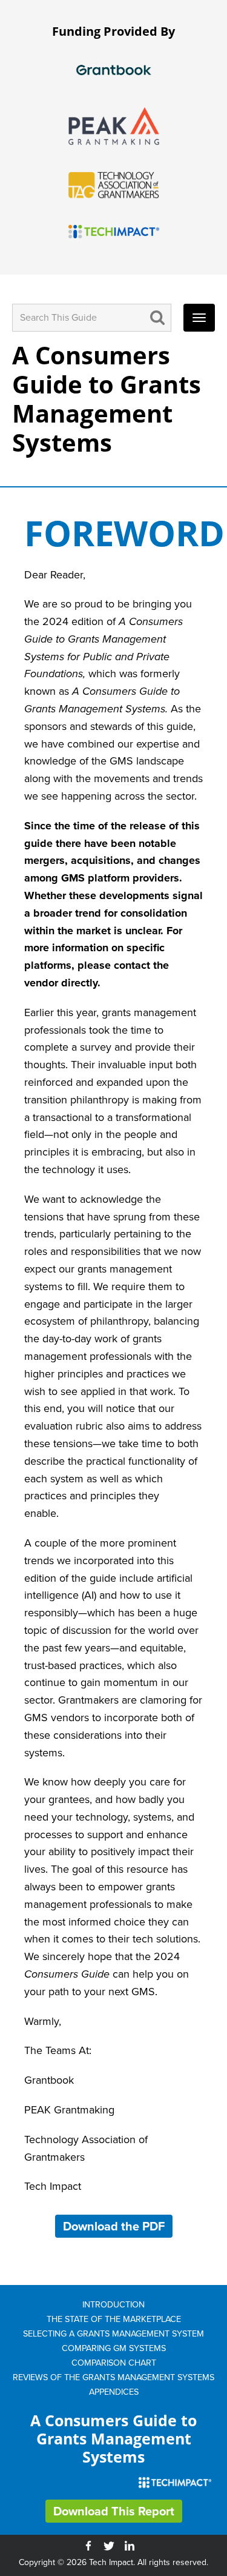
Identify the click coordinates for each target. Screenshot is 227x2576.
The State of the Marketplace (114, 2319)
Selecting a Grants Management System (113, 2333)
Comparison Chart (114, 2363)
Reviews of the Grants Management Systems (113, 2377)
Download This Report (114, 2511)
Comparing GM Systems (114, 2348)
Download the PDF (114, 2226)
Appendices (114, 2392)
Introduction (113, 2304)
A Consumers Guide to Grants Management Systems (107, 399)
